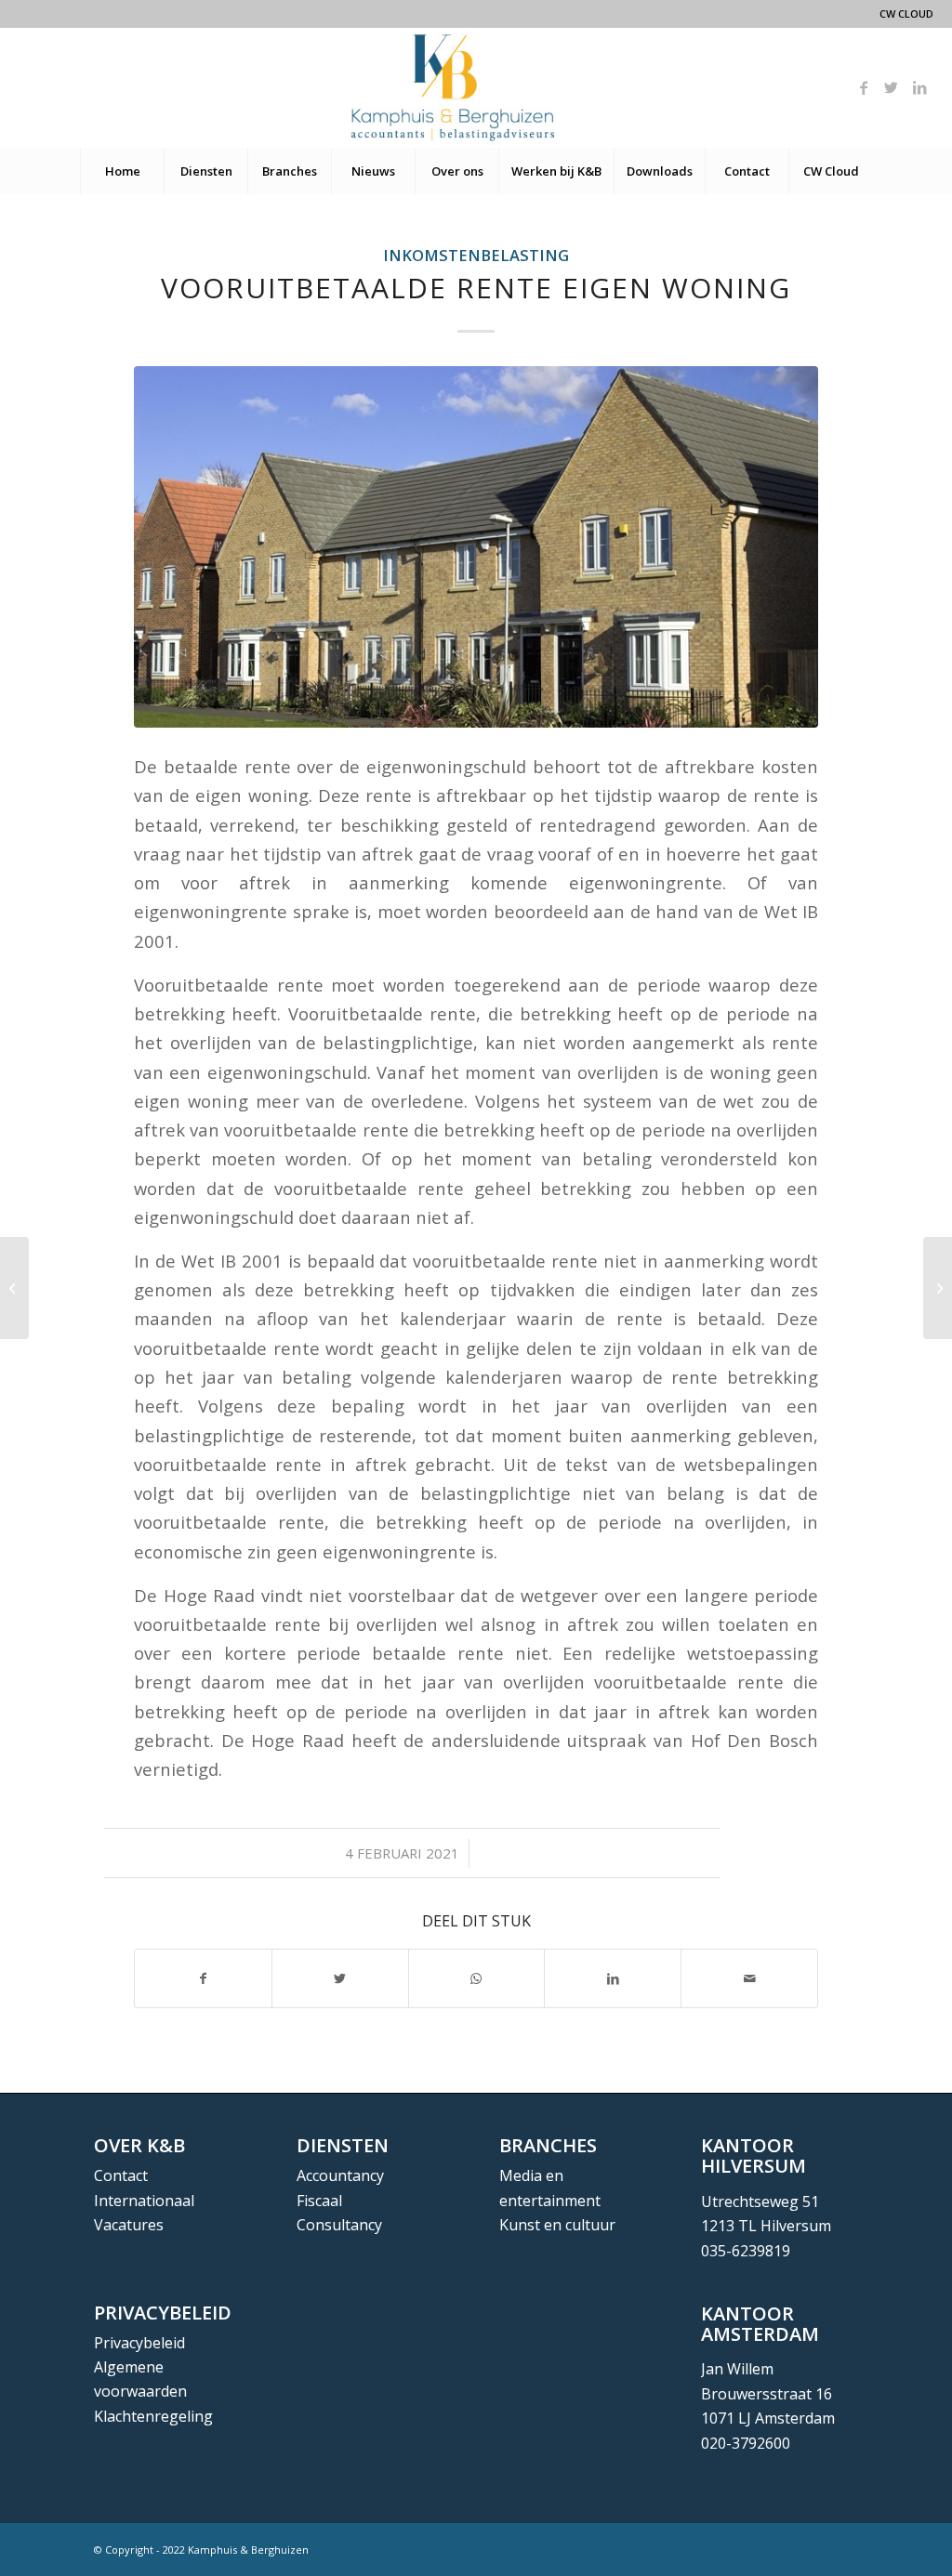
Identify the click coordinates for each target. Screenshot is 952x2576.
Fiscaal (319, 2201)
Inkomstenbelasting (476, 255)
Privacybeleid (139, 2343)
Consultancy (339, 2225)
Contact (121, 2175)
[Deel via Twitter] (340, 1978)
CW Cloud (906, 13)
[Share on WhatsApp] (477, 1978)
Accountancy (340, 2175)
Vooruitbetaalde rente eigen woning (476, 288)
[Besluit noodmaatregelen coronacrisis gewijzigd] (14, 1288)
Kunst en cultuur (557, 2225)
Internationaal (144, 2201)
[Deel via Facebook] (203, 1978)
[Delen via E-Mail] (749, 1978)
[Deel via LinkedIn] (613, 1978)
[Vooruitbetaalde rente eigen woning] (476, 547)
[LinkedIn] (919, 87)
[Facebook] (864, 87)
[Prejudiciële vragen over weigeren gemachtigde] (938, 1288)
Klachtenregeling (153, 2416)
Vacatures (129, 2225)
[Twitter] (892, 87)
